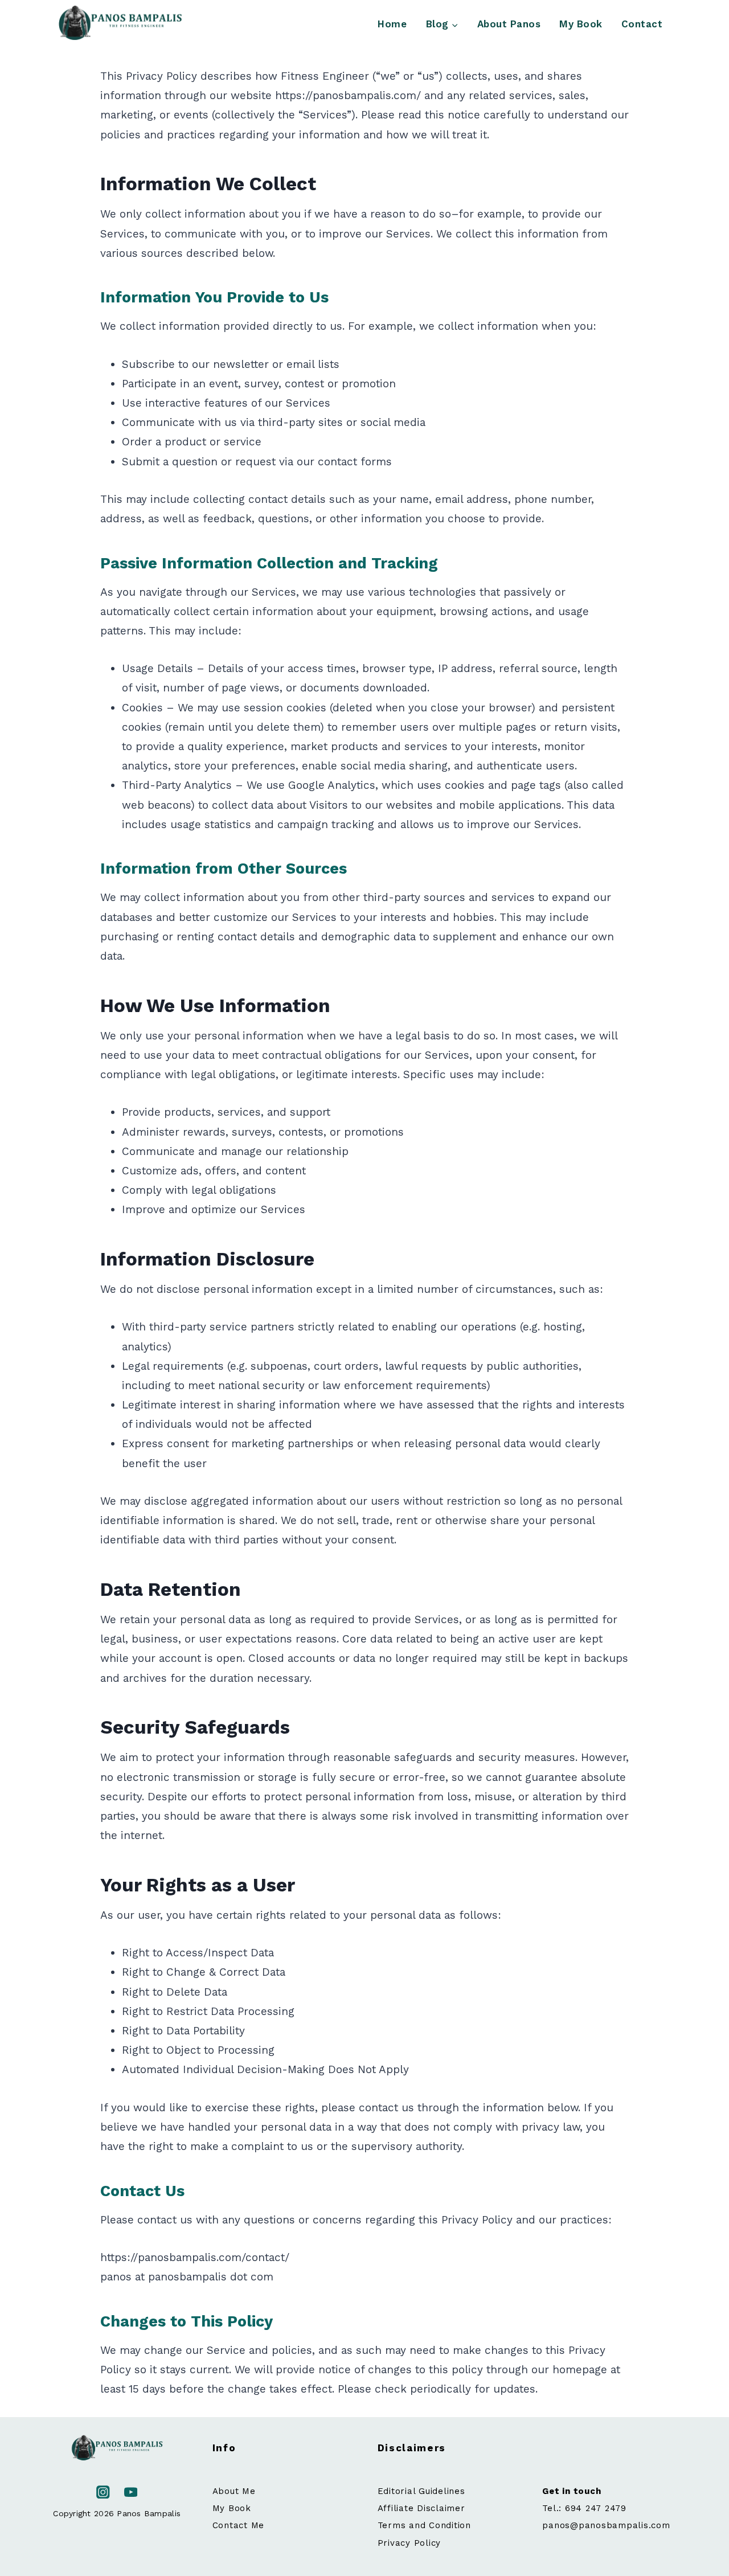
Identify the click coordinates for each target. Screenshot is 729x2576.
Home (392, 24)
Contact (642, 24)
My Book (581, 24)
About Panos (509, 24)
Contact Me (239, 2525)
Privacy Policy (409, 2543)
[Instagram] (103, 2492)
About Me (234, 2491)
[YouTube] (131, 2492)
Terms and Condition (424, 2525)
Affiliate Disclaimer (421, 2508)
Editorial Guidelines (421, 2491)
